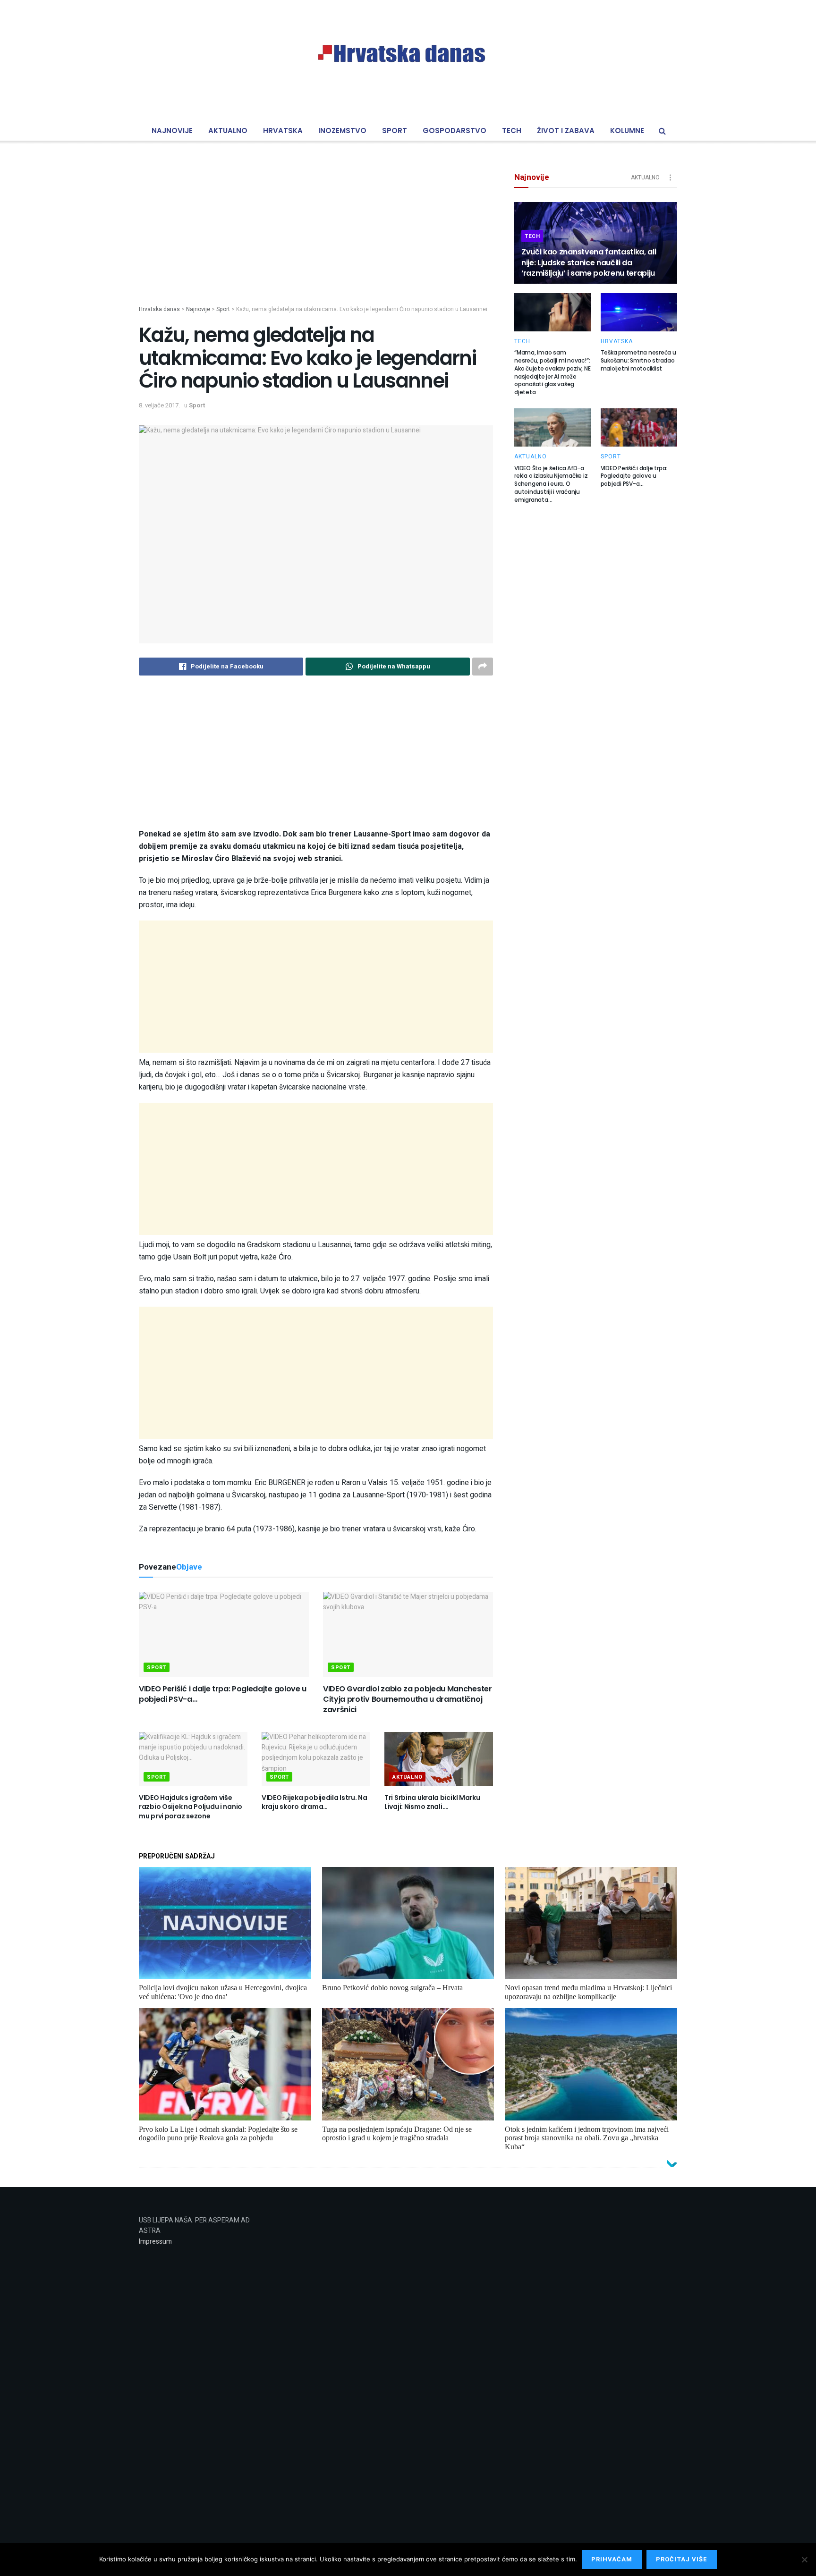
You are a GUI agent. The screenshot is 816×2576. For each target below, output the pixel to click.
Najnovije (172, 131)
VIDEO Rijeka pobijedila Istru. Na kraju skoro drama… (314, 1802)
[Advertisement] (316, 239)
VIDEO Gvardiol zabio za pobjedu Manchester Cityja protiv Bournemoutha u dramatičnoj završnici (408, 1699)
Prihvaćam (612, 2559)
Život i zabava (566, 131)
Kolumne (627, 131)
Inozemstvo (342, 131)
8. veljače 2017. (159, 405)
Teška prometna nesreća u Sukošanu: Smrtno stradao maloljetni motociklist (638, 360)
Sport (395, 131)
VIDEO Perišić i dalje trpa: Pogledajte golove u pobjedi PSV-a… (223, 1694)
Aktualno (228, 131)
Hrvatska (283, 131)
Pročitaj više (682, 2559)
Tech (512, 131)
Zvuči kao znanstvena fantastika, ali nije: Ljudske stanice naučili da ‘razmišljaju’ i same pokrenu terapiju (589, 262)
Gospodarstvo (455, 131)
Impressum (155, 2242)
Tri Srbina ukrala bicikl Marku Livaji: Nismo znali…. (432, 1802)
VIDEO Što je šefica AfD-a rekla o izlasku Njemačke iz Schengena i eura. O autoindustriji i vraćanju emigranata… (551, 484)
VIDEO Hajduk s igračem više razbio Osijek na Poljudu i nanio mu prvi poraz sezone (191, 1807)
